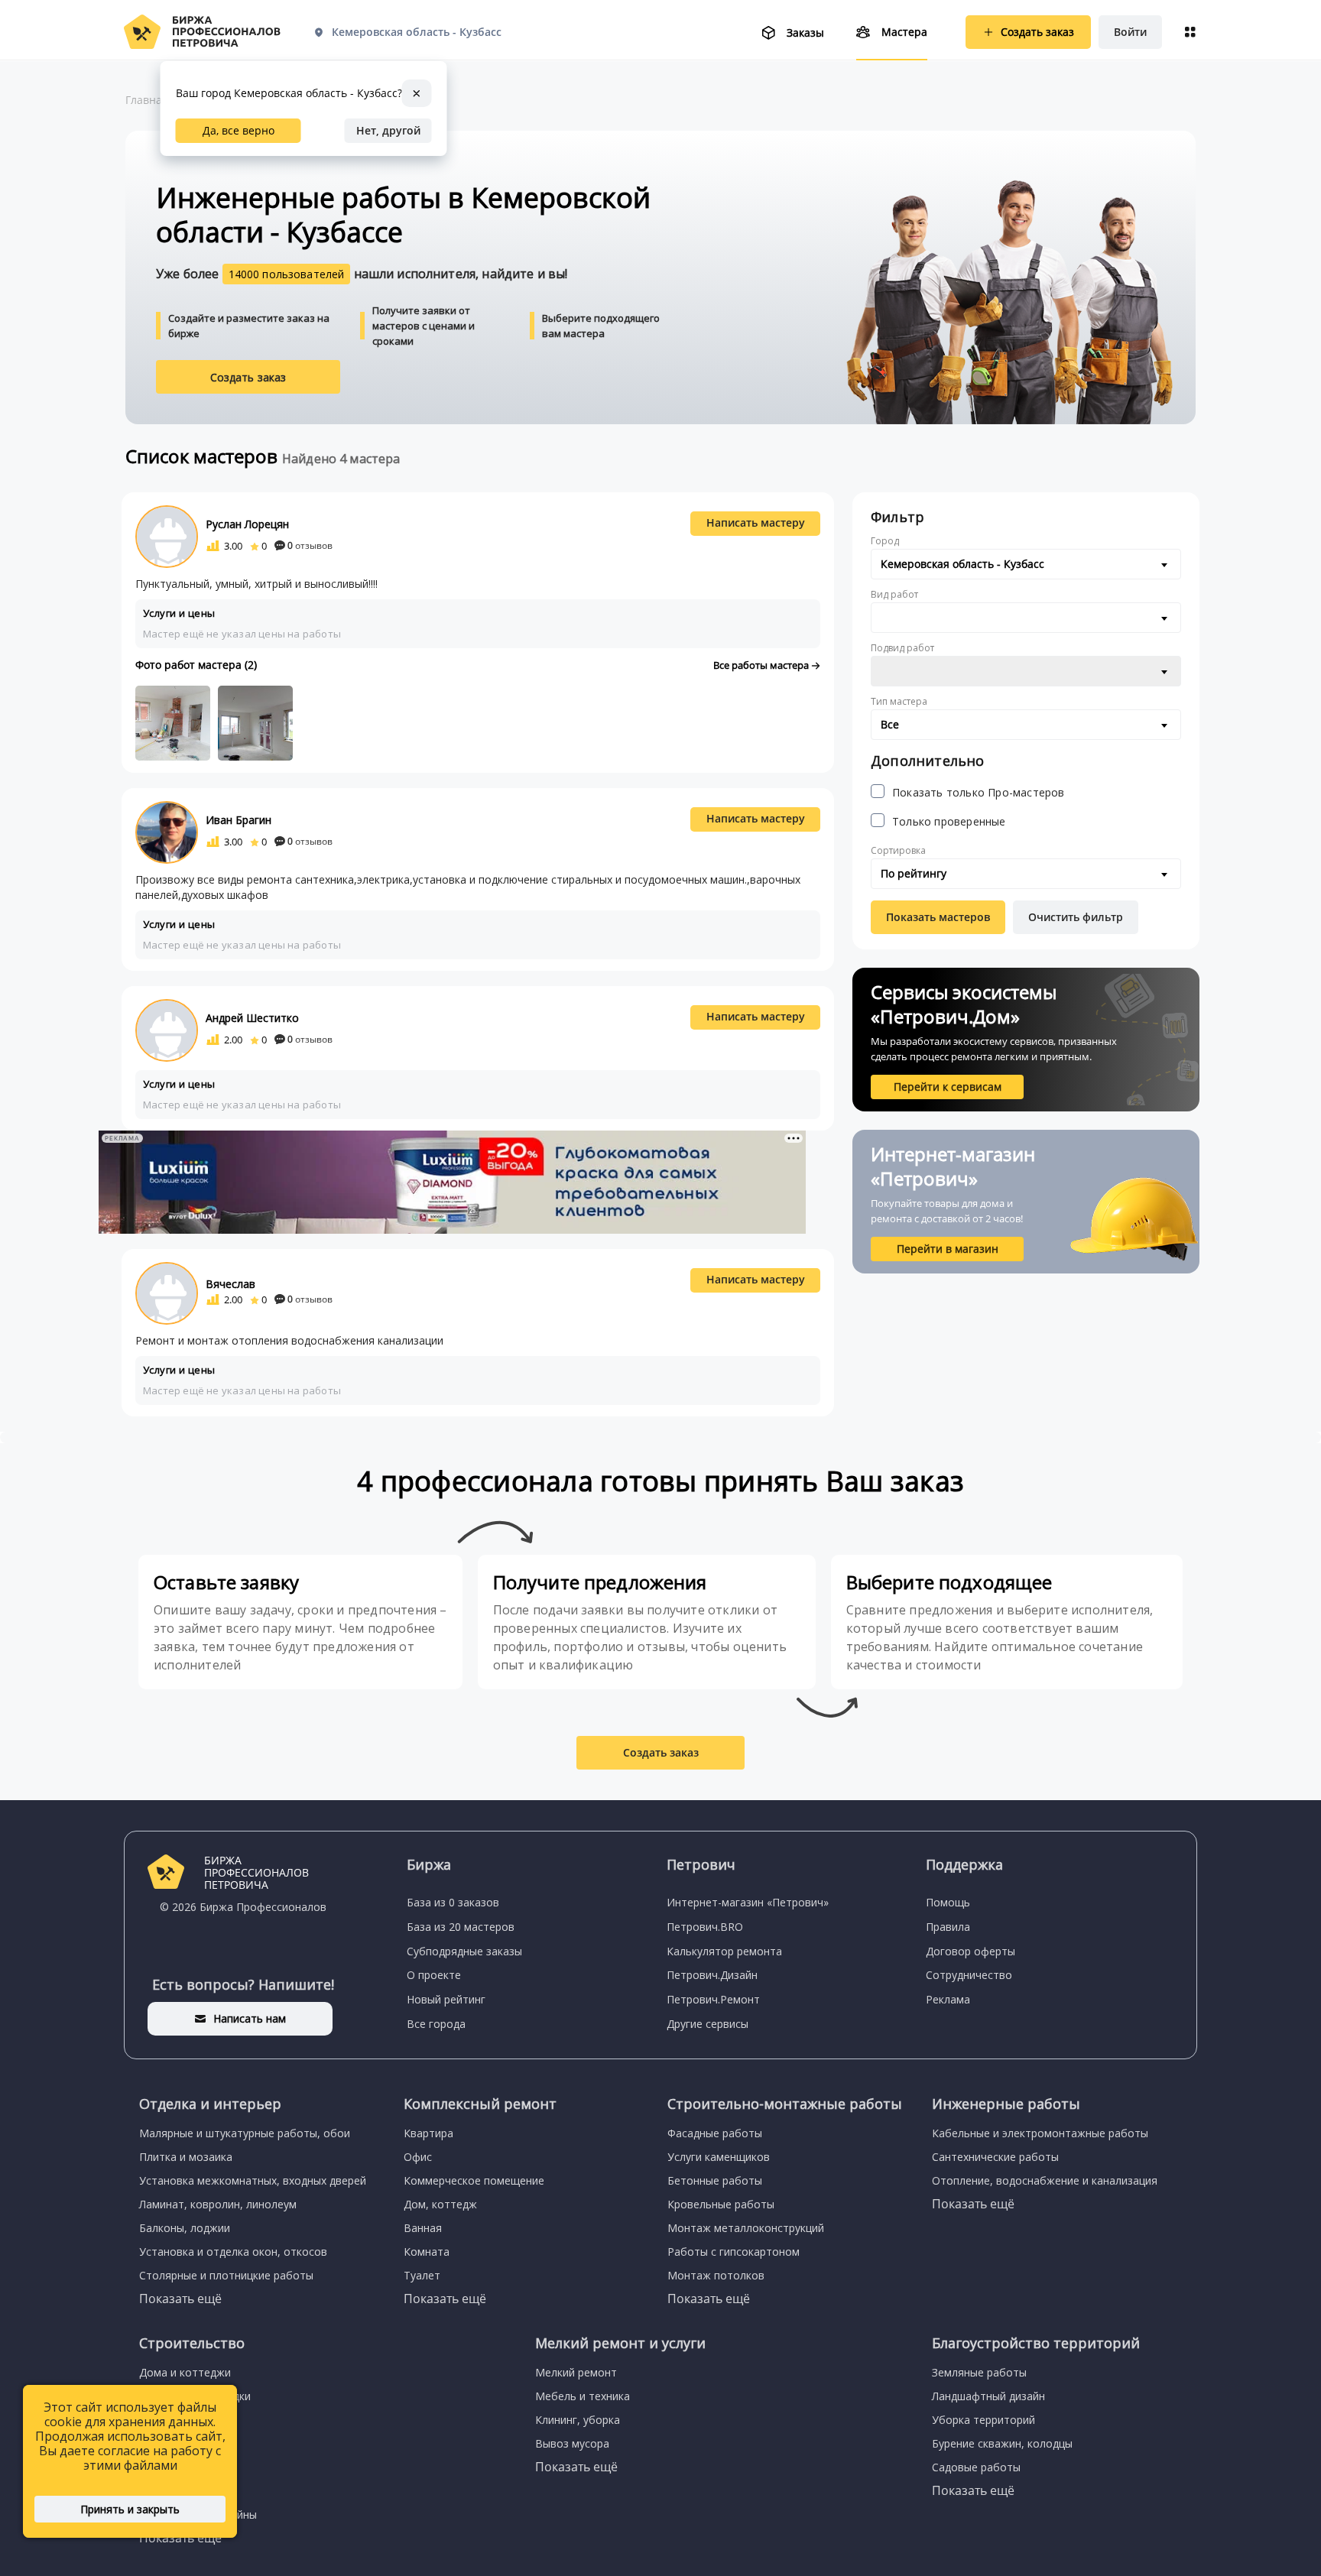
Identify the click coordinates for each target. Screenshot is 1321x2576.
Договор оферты (970, 1951)
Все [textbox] (890, 724)
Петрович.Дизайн (712, 1975)
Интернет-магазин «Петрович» (748, 1902)
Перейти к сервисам (948, 1087)
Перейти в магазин (948, 1249)
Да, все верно (239, 130)
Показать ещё (180, 2299)
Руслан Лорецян (247, 524)
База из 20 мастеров (461, 1927)
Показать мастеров (938, 917)
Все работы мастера (762, 665)
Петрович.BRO (705, 1927)
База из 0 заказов (453, 1902)
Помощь (948, 1902)
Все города (436, 2024)
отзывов (310, 545)
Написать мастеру (756, 522)
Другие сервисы (708, 2024)
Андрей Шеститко (252, 1018)
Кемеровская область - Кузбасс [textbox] (962, 564)
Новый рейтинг (446, 1999)
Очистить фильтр (1076, 917)
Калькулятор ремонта (724, 1951)
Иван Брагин (239, 820)
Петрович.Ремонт (713, 1999)
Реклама (948, 1999)
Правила (948, 1927)
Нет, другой (388, 130)
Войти (1130, 32)
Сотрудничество (969, 1975)
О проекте (434, 1975)
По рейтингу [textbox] (914, 873)
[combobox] (1026, 564)
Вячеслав (230, 1284)
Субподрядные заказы (464, 1951)
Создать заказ (248, 377)
